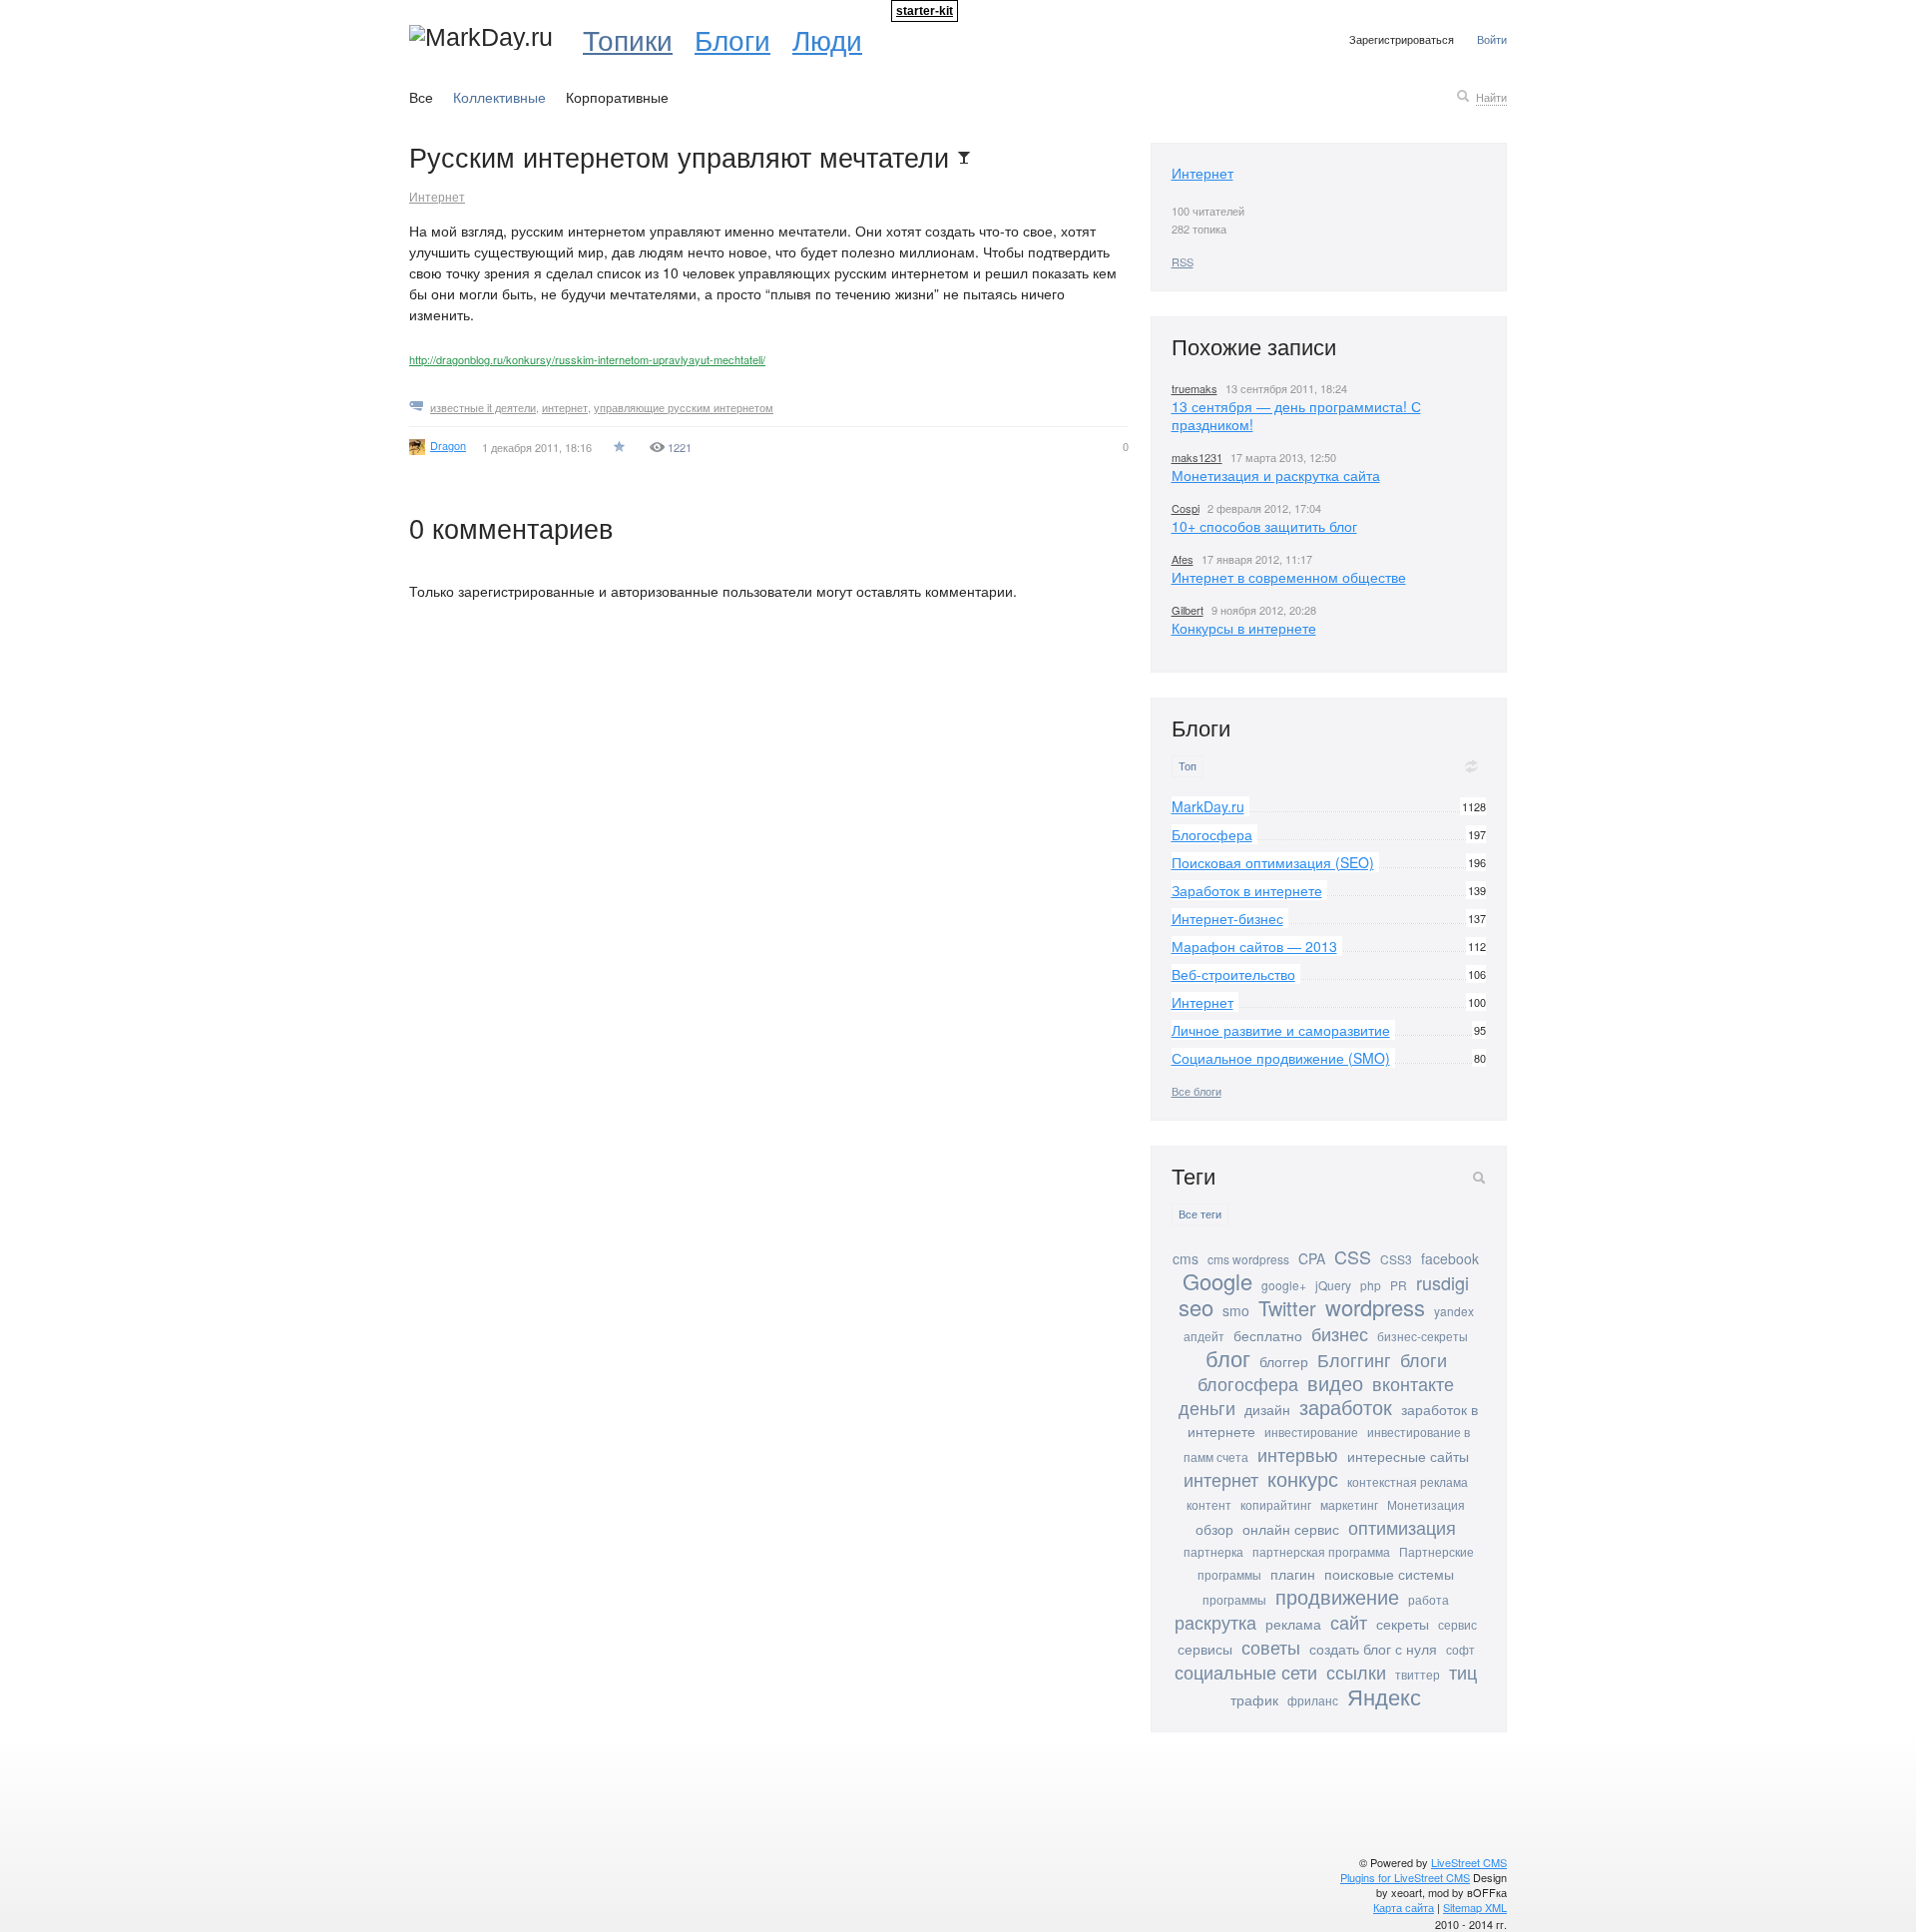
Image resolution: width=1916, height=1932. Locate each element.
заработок (1346, 1407)
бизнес (1340, 1333)
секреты (1403, 1624)
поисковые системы (1389, 1574)
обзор (1214, 1529)
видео (1335, 1383)
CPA (1312, 1258)
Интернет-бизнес (1227, 918)
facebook (1450, 1258)
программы (1234, 1599)
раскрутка (1215, 1622)
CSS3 (1396, 1259)
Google (1217, 1281)
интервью (1298, 1454)
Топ (1188, 766)
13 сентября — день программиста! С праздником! (1296, 415)
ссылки (1356, 1672)
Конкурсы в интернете (1244, 628)
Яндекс (1384, 1696)
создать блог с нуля (1373, 1649)
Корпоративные (617, 97)
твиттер (1418, 1674)
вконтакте (1413, 1383)
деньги (1207, 1407)
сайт (1349, 1622)
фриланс (1313, 1700)
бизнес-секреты (1423, 1336)
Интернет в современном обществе (1289, 577)
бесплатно (1268, 1335)
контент (1209, 1504)
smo (1236, 1310)
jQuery (1333, 1285)
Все (421, 97)
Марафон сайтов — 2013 (1254, 946)
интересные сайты (1408, 1456)
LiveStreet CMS (1469, 1862)
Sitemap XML (1475, 1907)
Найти (1491, 97)
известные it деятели (483, 407)
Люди (827, 39)
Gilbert (1188, 610)
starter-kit (925, 11)
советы (1271, 1647)
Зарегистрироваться (1402, 39)
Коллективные (499, 97)
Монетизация (1426, 1504)
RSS (1183, 261)
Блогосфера (1212, 834)
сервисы (1205, 1649)
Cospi (1186, 508)
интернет (565, 407)
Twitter (1287, 1308)
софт (1460, 1649)
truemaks (1195, 388)
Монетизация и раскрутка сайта (1276, 475)
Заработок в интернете (1247, 890)
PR (1399, 1285)
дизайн (1267, 1409)
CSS (1353, 1256)
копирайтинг (1276, 1504)
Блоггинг (1354, 1359)
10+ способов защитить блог (1264, 526)
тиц (1463, 1672)
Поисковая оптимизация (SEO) (1273, 862)
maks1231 (1197, 457)
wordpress (1375, 1307)
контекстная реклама (1408, 1481)
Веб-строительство (1233, 974)
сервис (1457, 1624)
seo (1196, 1307)
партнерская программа (1321, 1551)
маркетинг (1349, 1504)
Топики (628, 39)
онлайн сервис (1291, 1529)
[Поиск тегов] (1479, 1178)
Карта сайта (1404, 1907)
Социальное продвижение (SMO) (1281, 1058)
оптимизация (1402, 1527)
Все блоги (1197, 1091)
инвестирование (1311, 1432)
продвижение (1337, 1596)
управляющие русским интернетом (684, 407)
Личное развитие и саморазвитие (1281, 1030)
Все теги (1200, 1214)
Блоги (732, 39)
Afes (1183, 559)
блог (1228, 1358)
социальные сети (1246, 1672)
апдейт (1204, 1336)
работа (1429, 1599)
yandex (1454, 1311)
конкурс (1303, 1478)
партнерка (1213, 1551)
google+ (1284, 1285)
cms (1186, 1258)
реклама (1293, 1624)
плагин (1293, 1574)
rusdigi (1442, 1282)
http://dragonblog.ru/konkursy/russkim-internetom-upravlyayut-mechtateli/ (587, 359)
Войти (1492, 39)
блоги (1424, 1359)
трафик (1254, 1699)
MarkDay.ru (1208, 806)
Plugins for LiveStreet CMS (1405, 1877)
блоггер (1284, 1361)
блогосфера (1248, 1383)
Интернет (437, 196)
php (1371, 1285)
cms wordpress (1248, 1259)
